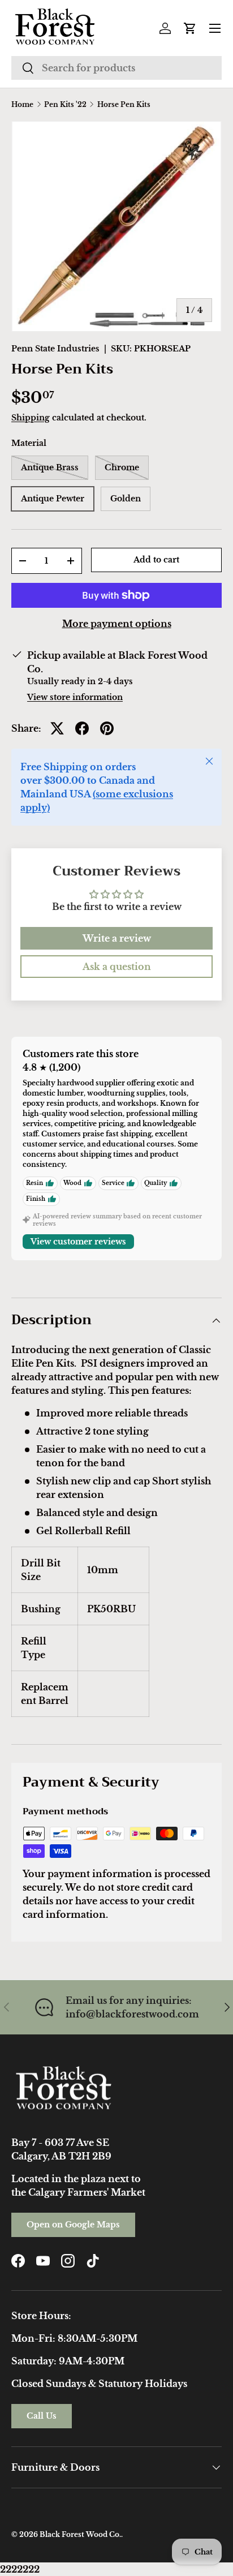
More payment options (117, 624)
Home (22, 105)
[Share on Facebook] (82, 728)
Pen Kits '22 (65, 105)
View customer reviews (78, 1242)
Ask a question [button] (117, 967)
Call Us (42, 2416)
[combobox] (116, 68)
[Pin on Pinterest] (107, 728)
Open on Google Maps (73, 2225)
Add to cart (156, 560)
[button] (190, 28)
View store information (75, 697)
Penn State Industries (55, 349)
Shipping (31, 418)
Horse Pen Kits (124, 105)
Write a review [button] (117, 938)
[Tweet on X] (57, 728)
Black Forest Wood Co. (80, 2534)
